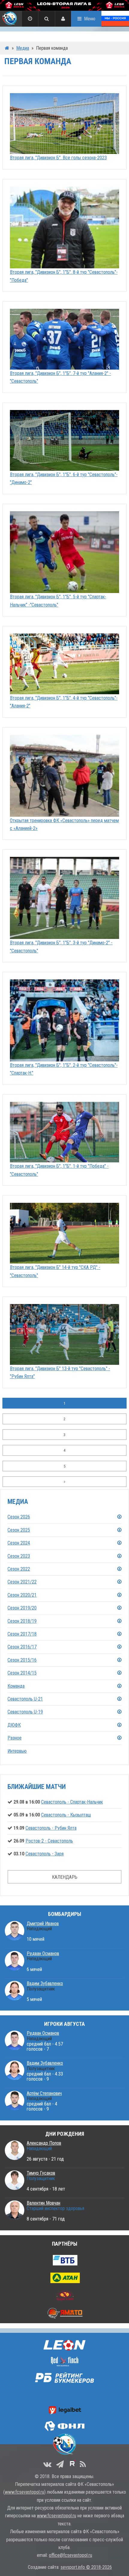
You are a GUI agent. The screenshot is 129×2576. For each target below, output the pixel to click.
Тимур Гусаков (41, 2173)
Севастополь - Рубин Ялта (51, 1828)
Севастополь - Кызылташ (66, 1815)
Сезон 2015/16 (22, 1660)
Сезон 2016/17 (22, 1647)
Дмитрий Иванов (43, 1924)
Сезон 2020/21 (22, 1595)
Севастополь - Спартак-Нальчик (72, 1802)
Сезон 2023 (19, 1556)
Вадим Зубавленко (45, 1983)
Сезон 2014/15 (22, 1673)
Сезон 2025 (19, 1530)
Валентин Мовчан (43, 2203)
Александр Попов (44, 2143)
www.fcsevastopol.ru (24, 2492)
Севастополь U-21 (25, 1699)
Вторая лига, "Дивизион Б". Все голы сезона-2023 (58, 158)
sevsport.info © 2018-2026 (86, 2567)
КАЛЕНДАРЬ (65, 1877)
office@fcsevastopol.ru (70, 2555)
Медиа (23, 48)
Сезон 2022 (19, 1569)
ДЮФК (14, 1725)
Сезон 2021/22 (22, 1582)
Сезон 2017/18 (22, 1634)
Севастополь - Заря (45, 1854)
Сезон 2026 (19, 1517)
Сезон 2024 (19, 1543)
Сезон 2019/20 (22, 1608)
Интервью (17, 1751)
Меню (90, 19)
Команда (16, 1686)
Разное (15, 1738)
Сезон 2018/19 (22, 1621)
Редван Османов (43, 1953)
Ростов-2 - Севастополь (49, 1841)
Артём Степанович (44, 2093)
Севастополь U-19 (25, 1712)
